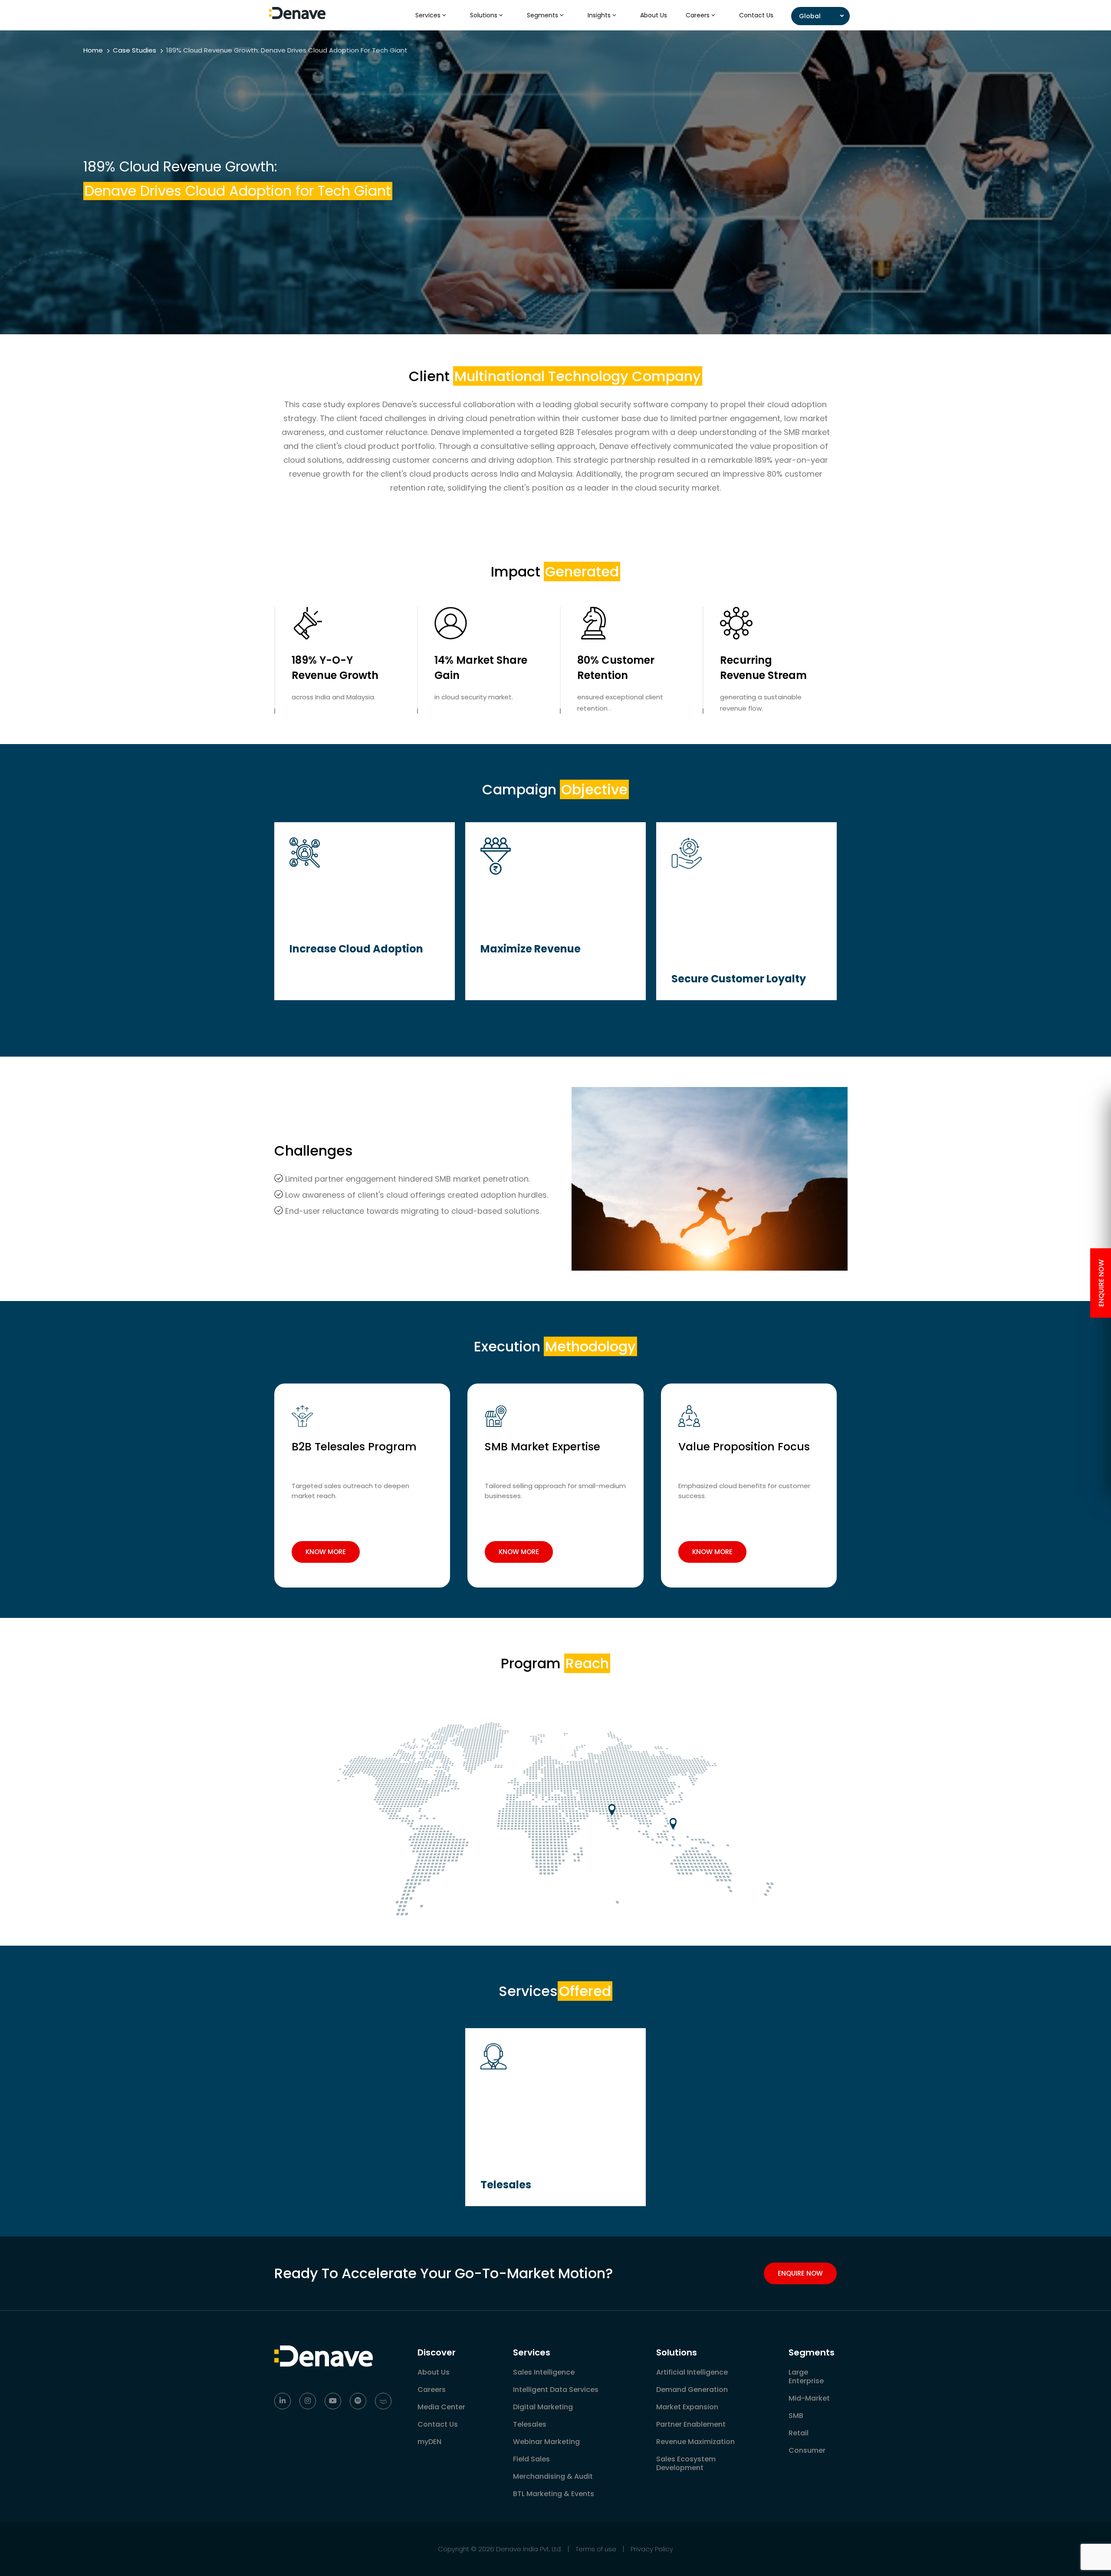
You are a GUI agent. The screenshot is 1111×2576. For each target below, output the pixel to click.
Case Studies (135, 50)
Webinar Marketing (546, 2442)
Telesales (530, 2424)
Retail (799, 2433)
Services (429, 15)
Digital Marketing (543, 2407)
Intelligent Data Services (556, 2390)
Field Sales (531, 2459)
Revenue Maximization (695, 2442)
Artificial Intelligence (692, 2372)
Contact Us (756, 15)
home (93, 50)
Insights (600, 15)
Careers (698, 15)
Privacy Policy (652, 2549)
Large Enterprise (806, 2377)
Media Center (441, 2407)
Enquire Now (800, 2273)
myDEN (429, 2442)
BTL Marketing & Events (554, 2494)
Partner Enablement (691, 2424)
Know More (326, 1552)
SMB (796, 2416)
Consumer (807, 2450)
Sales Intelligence (544, 2372)
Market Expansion (687, 2407)
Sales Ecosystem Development (686, 2463)
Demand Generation (692, 2390)
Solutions (485, 15)
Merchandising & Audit (553, 2476)
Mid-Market (809, 2398)
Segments (543, 15)
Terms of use (596, 2549)
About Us (654, 15)
